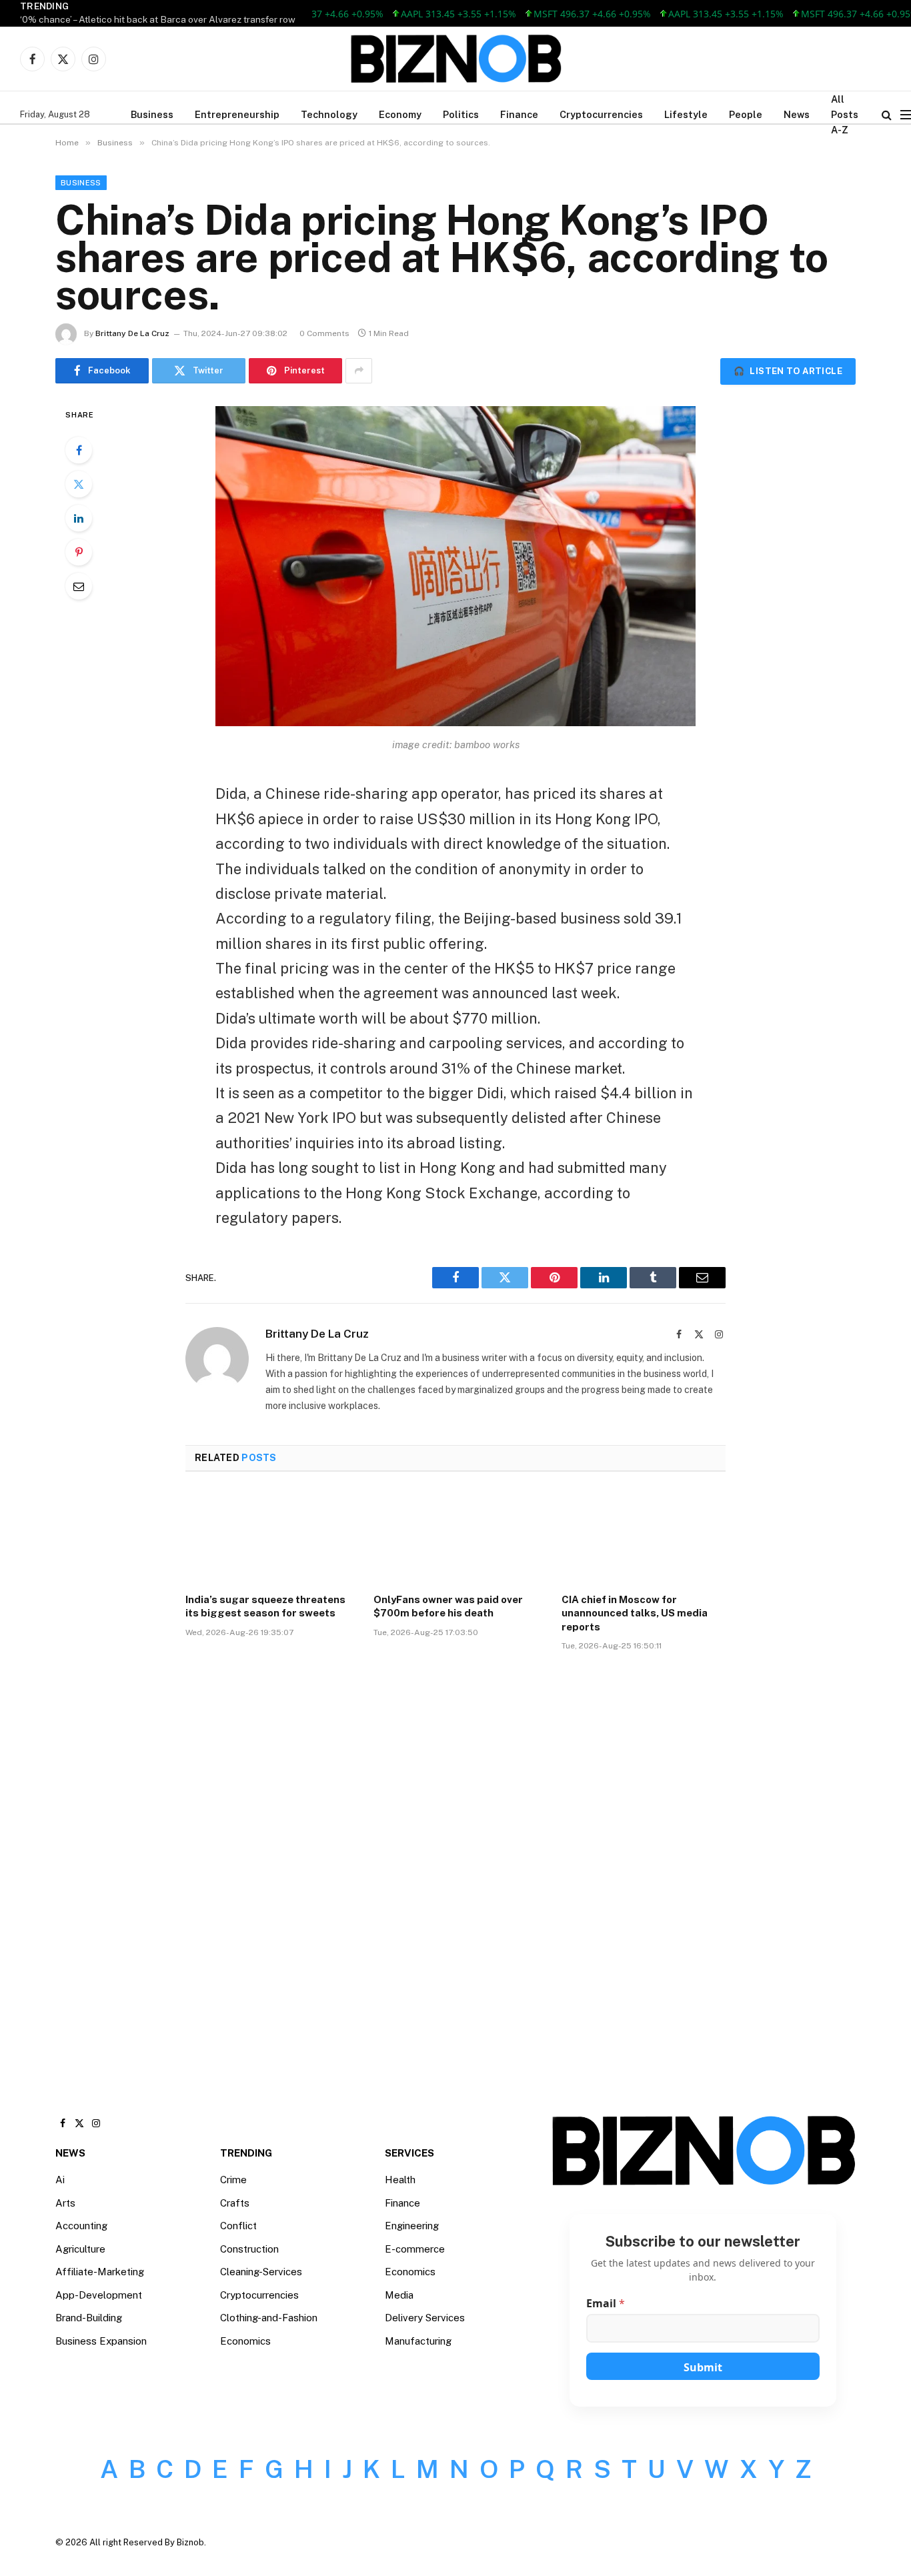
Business (152, 114)
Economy (400, 114)
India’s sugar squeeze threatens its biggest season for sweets (265, 1606)
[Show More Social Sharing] (359, 371)
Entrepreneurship (237, 114)
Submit (703, 2367)
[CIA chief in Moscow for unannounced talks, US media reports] (644, 1536)
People (746, 114)
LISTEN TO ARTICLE (788, 371)
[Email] (79, 586)
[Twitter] (79, 484)
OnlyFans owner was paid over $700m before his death (448, 1606)
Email (606, 2304)
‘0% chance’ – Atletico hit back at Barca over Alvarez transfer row (158, 19)
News (797, 114)
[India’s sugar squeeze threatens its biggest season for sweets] (267, 1536)
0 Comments (324, 333)
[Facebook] (79, 450)
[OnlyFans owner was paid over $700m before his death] (455, 1536)
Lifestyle (686, 114)
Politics (461, 114)
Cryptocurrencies (601, 114)
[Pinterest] (79, 552)
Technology (329, 114)
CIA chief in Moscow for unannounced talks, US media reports (635, 1613)
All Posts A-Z (845, 114)
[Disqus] (455, 1863)
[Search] (887, 114)
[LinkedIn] (79, 518)
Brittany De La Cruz (132, 333)
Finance (519, 114)
